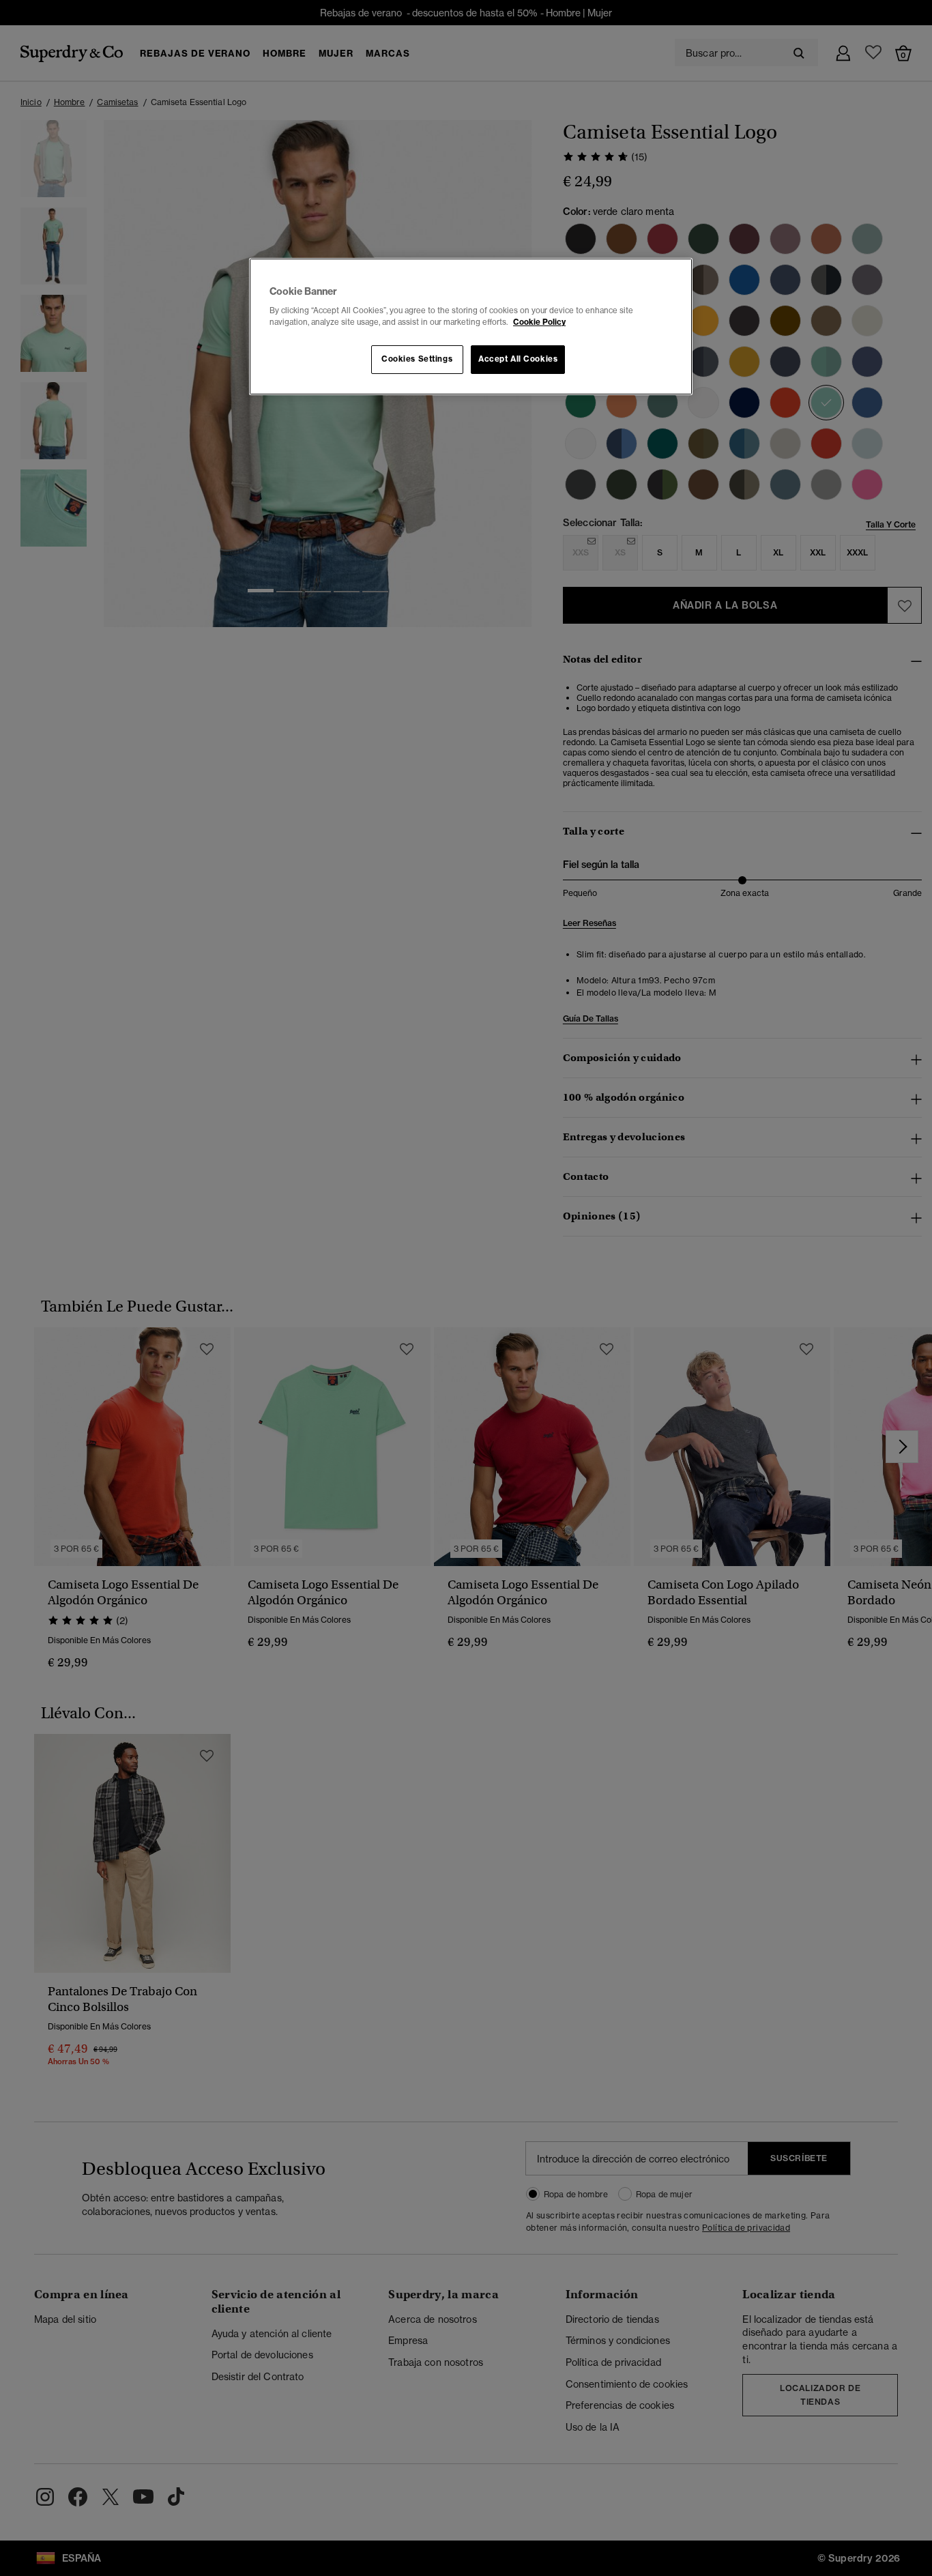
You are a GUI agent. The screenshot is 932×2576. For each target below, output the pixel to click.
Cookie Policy (539, 322)
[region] (471, 327)
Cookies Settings (417, 359)
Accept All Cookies (518, 359)
